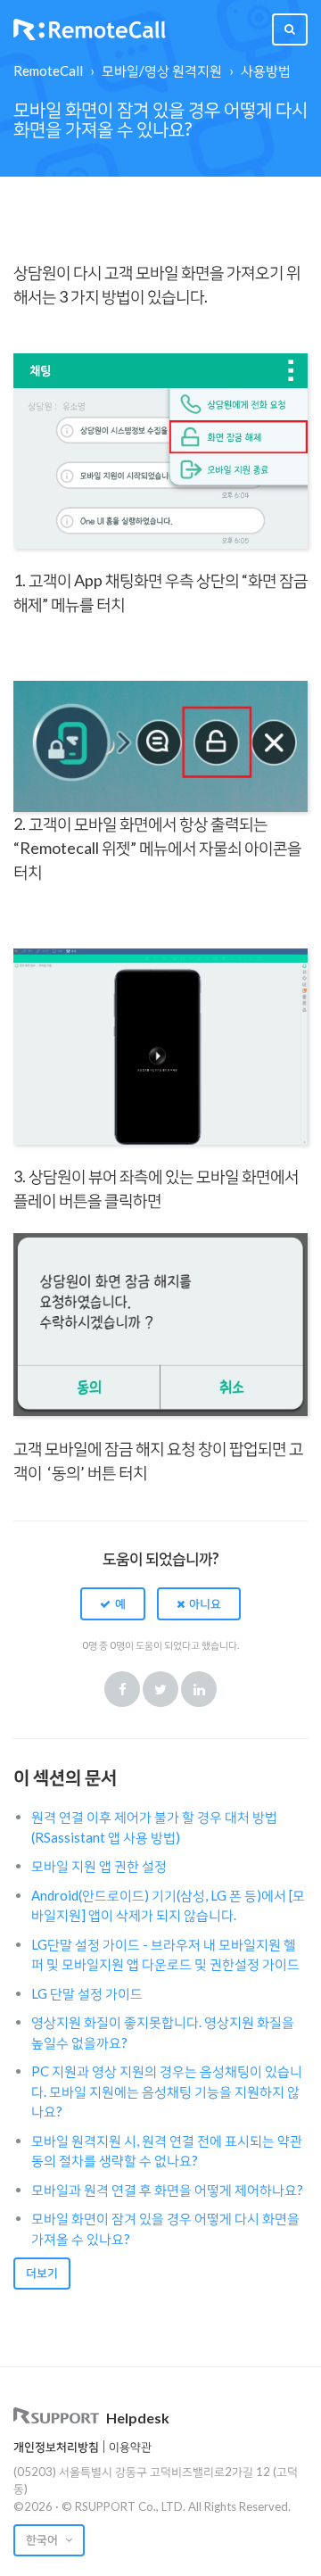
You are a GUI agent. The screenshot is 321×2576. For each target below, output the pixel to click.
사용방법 (266, 70)
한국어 (43, 2539)
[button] (113, 1603)
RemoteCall (48, 70)
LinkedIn (199, 1689)
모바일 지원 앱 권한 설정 (99, 1866)
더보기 (42, 2273)
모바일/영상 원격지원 (162, 70)
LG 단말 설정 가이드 (87, 1993)
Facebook (122, 1689)
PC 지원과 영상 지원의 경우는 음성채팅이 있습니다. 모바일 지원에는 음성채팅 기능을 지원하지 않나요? (167, 2091)
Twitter (160, 1689)
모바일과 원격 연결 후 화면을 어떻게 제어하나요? (167, 2190)
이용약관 (130, 2447)
